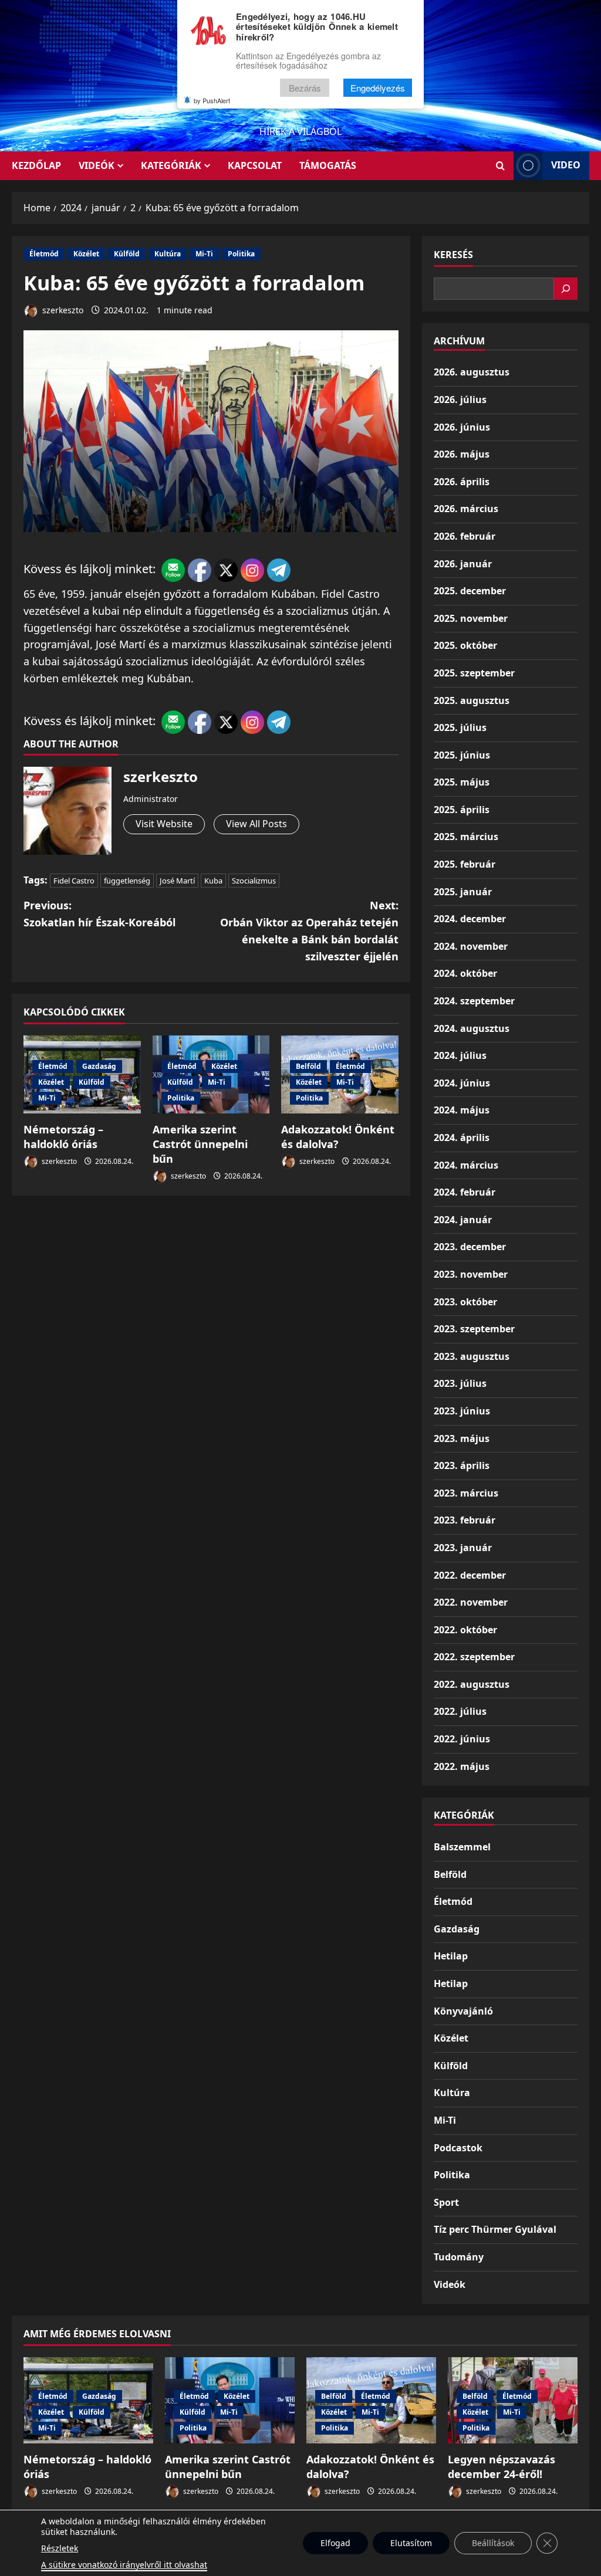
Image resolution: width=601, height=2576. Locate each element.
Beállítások (493, 2543)
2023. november (471, 1274)
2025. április (462, 810)
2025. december (470, 591)
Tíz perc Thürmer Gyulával (495, 2229)
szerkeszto (62, 310)
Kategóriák (171, 165)
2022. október (465, 1630)
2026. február (465, 536)
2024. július (460, 1055)
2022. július (460, 1711)
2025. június (462, 755)
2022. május (462, 1766)
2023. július (460, 1383)
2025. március (466, 837)
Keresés (453, 255)
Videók (97, 165)
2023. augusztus (472, 1356)
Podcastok (458, 2148)
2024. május (462, 1110)
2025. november (471, 618)
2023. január (463, 1548)
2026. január (463, 564)
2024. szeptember (474, 1001)
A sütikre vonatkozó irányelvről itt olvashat (124, 2565)
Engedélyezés (378, 88)
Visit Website (164, 824)
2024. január (463, 1220)
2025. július (460, 727)
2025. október (465, 645)
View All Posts (256, 824)
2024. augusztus (472, 1028)
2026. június (462, 427)
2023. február (465, 1520)
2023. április (462, 1465)
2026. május (462, 454)
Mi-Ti (204, 254)
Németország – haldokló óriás (63, 1137)
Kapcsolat (255, 165)
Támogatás (328, 165)
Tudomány (459, 2257)
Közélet (86, 254)
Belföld (308, 1066)
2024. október (465, 973)
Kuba (213, 881)
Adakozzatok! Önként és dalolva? (338, 1137)
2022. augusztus (472, 1684)
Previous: (99, 914)
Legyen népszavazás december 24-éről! (502, 2467)
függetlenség (127, 881)
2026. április (462, 482)
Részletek (60, 2548)
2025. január (463, 892)
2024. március (466, 1165)
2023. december (470, 1247)
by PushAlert (212, 100)
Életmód (44, 254)
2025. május (462, 782)
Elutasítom (411, 2543)
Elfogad (335, 2543)
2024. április (462, 1138)
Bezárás (305, 88)
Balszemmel (462, 1847)
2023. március (466, 1493)
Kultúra (168, 254)
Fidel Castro (74, 881)
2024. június (462, 1083)
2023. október (465, 1302)
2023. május (462, 1438)
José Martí (177, 881)
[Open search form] (500, 166)
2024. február (465, 1192)
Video (566, 165)
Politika (241, 254)
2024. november (471, 946)
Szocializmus (254, 881)
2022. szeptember (474, 1657)
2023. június (462, 1411)
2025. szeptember (474, 673)
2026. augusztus (472, 372)
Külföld (127, 254)
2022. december (470, 1575)
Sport (446, 2202)
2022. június (462, 1739)
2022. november (471, 1602)
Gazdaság (99, 1066)
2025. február (465, 864)
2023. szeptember (474, 1329)
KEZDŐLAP (36, 165)
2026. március (466, 509)
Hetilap (451, 1956)
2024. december (470, 919)
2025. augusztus (472, 700)
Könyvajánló (463, 2011)
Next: (309, 930)
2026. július (460, 400)
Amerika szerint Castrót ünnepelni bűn (200, 1144)
